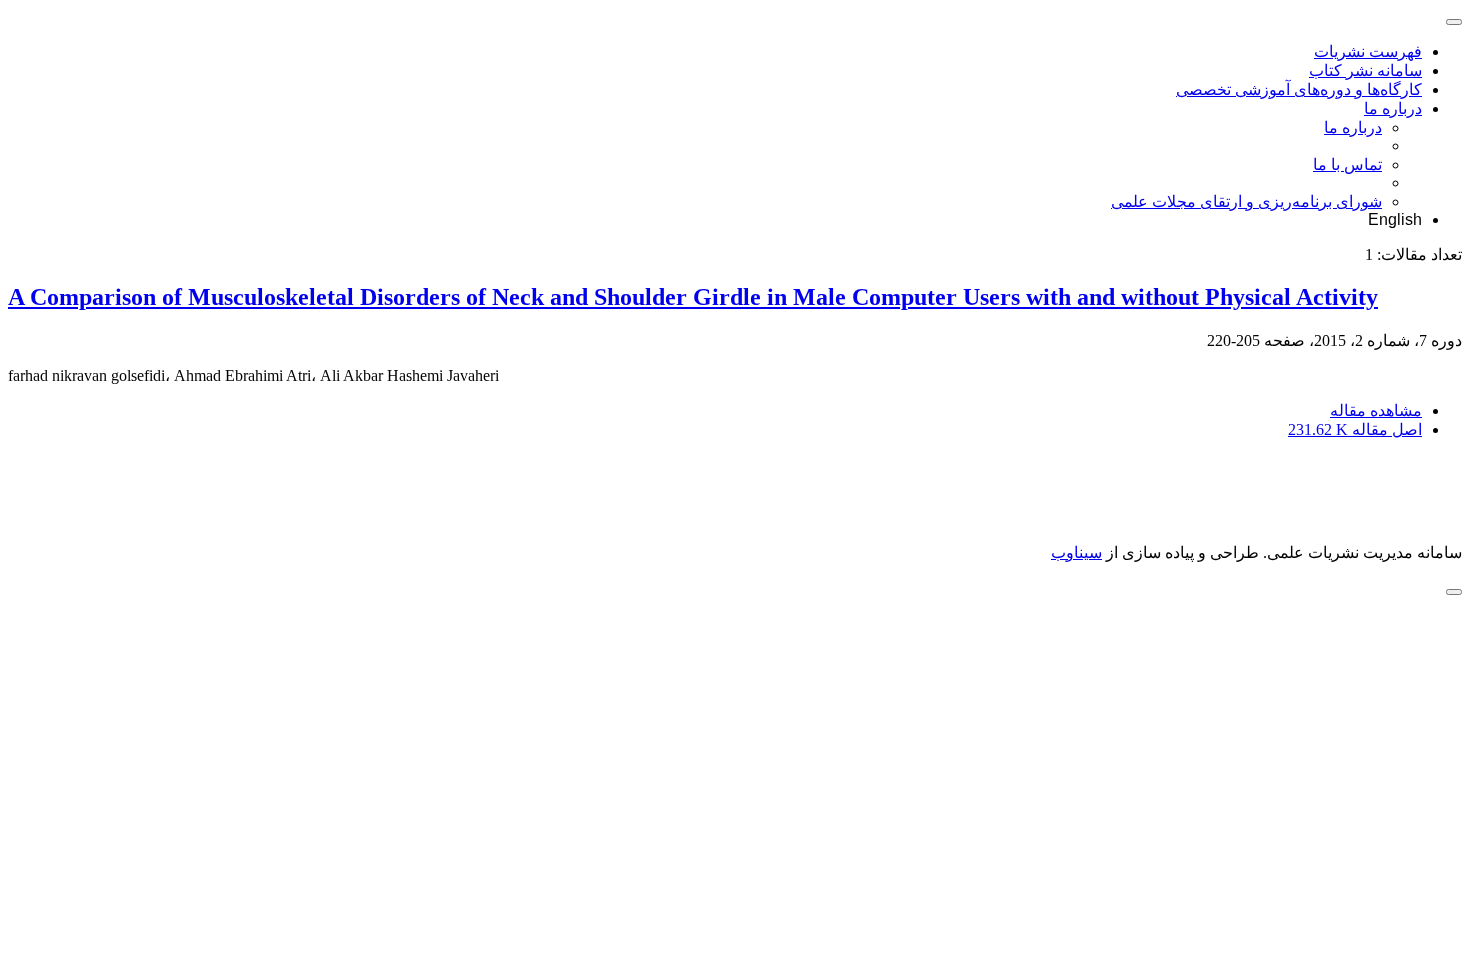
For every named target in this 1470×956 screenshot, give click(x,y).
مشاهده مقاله (1376, 410)
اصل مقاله (1355, 429)
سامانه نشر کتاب (1365, 70)
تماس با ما (1347, 164)
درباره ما (1393, 108)
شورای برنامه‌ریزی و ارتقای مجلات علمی (1246, 201)
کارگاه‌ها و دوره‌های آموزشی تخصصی (1299, 89)
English (1395, 219)
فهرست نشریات (1368, 51)
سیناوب (1076, 552)
